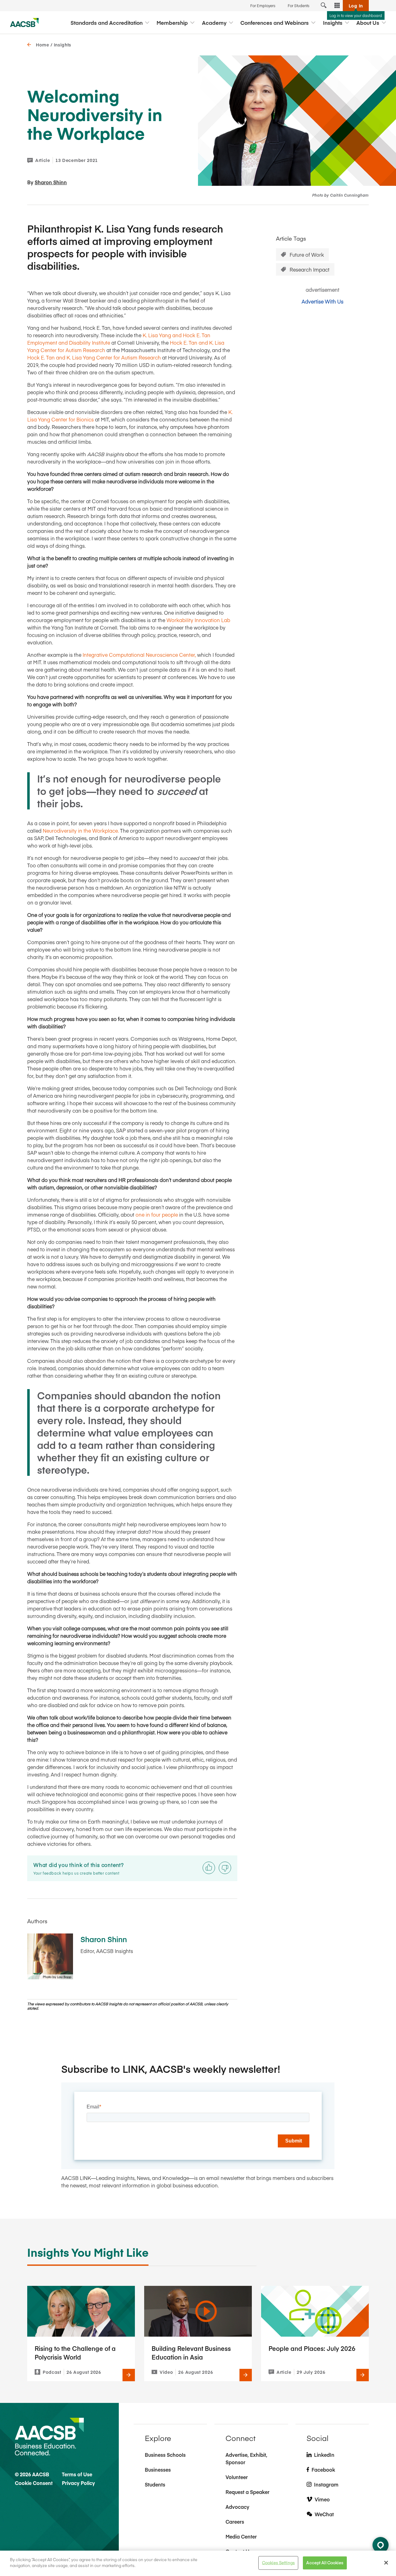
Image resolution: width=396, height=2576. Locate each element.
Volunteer (237, 2477)
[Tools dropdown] (337, 6)
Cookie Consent (34, 2483)
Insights (62, 45)
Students (155, 2484)
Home (43, 45)
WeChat (324, 2514)
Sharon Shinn (51, 182)
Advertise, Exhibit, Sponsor (246, 2458)
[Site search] (324, 6)
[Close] (386, 2563)
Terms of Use (77, 2474)
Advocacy (237, 2507)
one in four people (157, 1214)
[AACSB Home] (24, 23)
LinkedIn (324, 2455)
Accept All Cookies (325, 2563)
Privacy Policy (78, 2483)
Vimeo (322, 2499)
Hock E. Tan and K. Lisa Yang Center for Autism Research (94, 357)
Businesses (158, 2469)
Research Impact (310, 269)
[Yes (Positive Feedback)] (209, 1868)
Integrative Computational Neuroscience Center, (139, 655)
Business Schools (165, 2455)
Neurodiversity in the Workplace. (81, 830)
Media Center (241, 2536)
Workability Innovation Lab (198, 620)
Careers (235, 2522)
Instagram (326, 2484)
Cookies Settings (278, 2563)
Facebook (323, 2469)
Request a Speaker (247, 2492)
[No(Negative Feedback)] (225, 1868)
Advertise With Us (323, 301)
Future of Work (307, 255)
